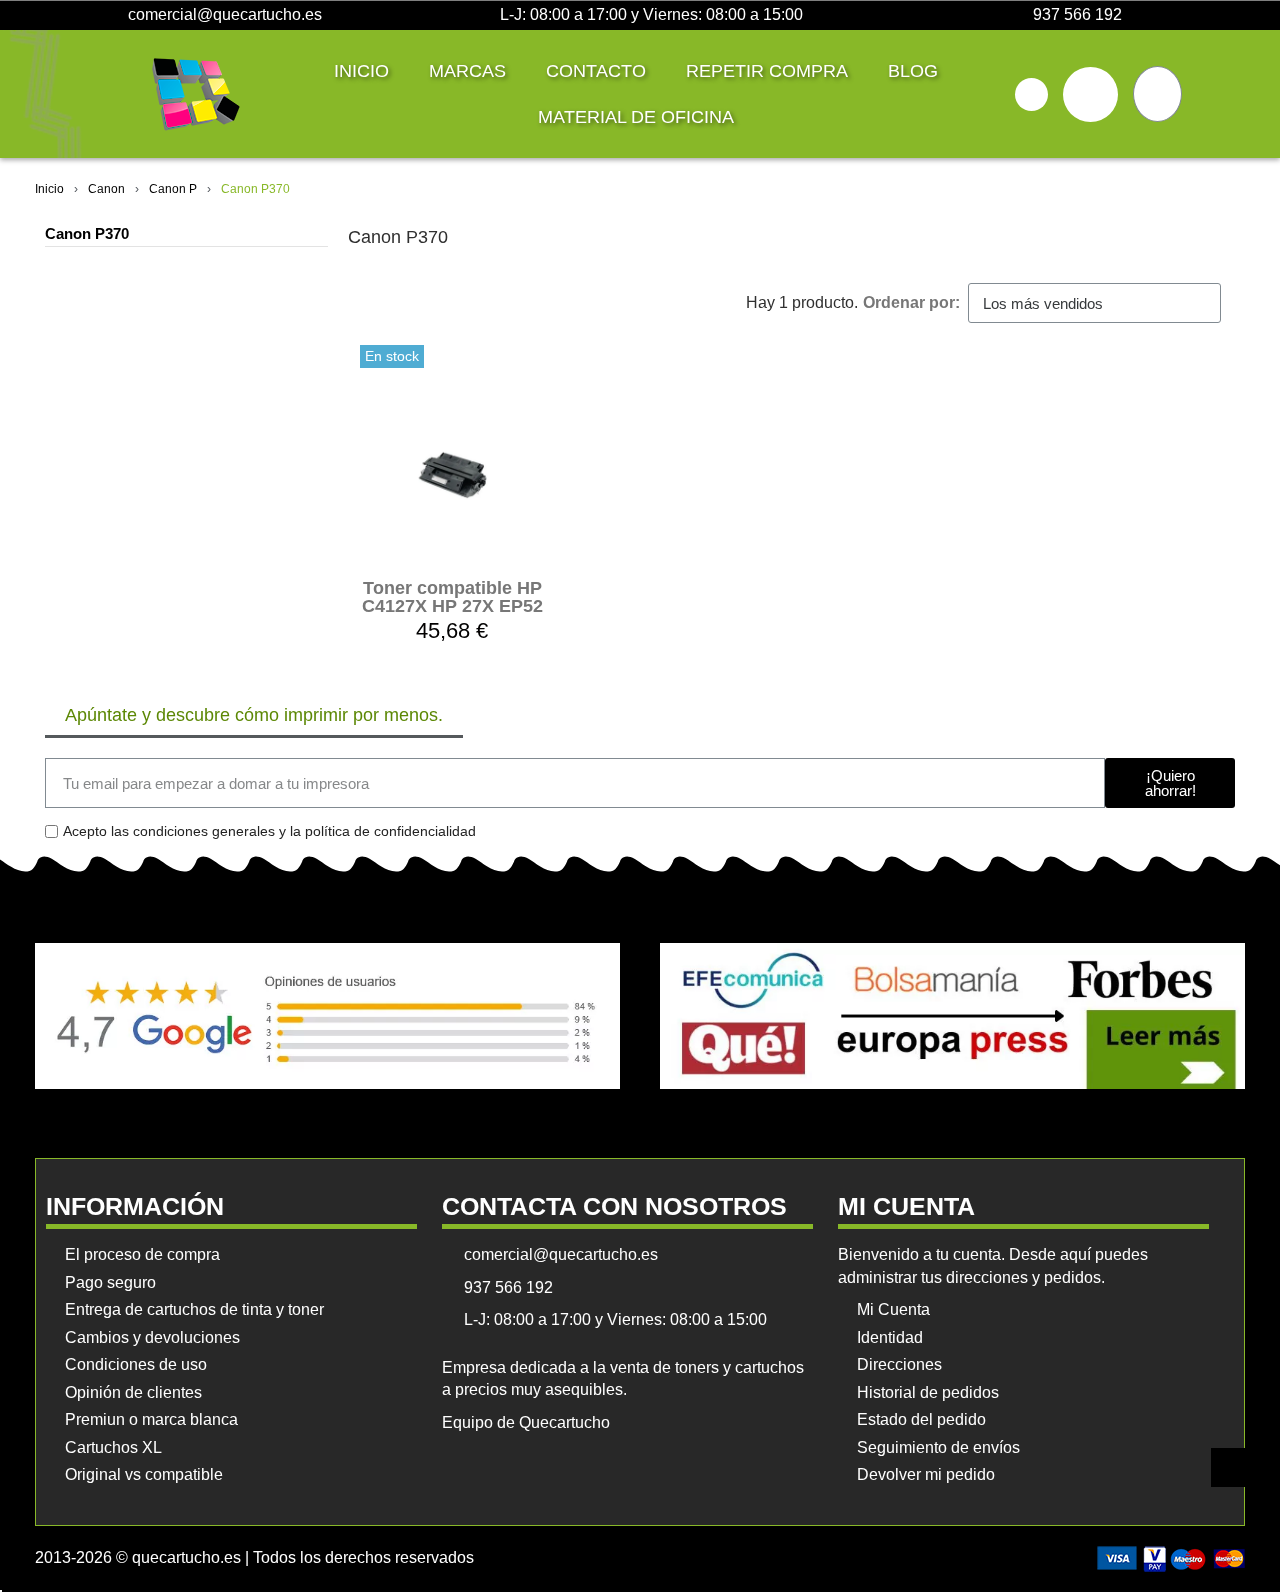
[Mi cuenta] (1090, 94)
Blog (913, 71)
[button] (1031, 94)
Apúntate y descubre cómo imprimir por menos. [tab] (254, 715)
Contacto (596, 71)
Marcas (467, 71)
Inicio (361, 71)
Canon (106, 189)
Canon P (173, 189)
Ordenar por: (911, 302)
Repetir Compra (767, 71)
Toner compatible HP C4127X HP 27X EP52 (452, 597)
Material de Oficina (636, 117)
